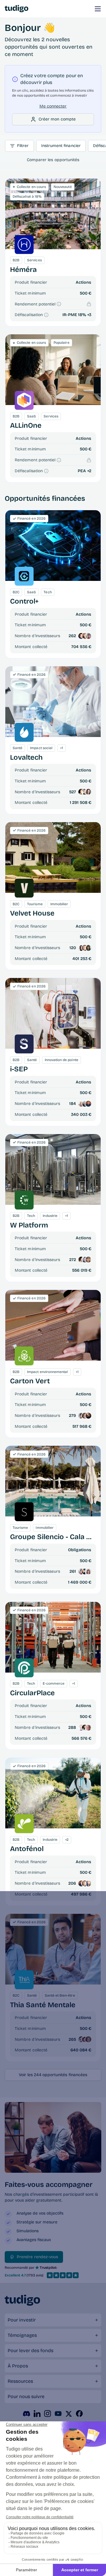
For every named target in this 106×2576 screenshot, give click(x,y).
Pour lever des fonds (30, 2351)
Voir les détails (53, 545)
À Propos (18, 2366)
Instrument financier (61, 146)
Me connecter (53, 106)
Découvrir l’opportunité (53, 214)
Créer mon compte (57, 119)
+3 (89, 315)
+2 (89, 471)
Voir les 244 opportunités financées (53, 2075)
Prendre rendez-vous (37, 2257)
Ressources (20, 2381)
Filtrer (23, 146)
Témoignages (22, 2335)
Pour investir (22, 2320)
